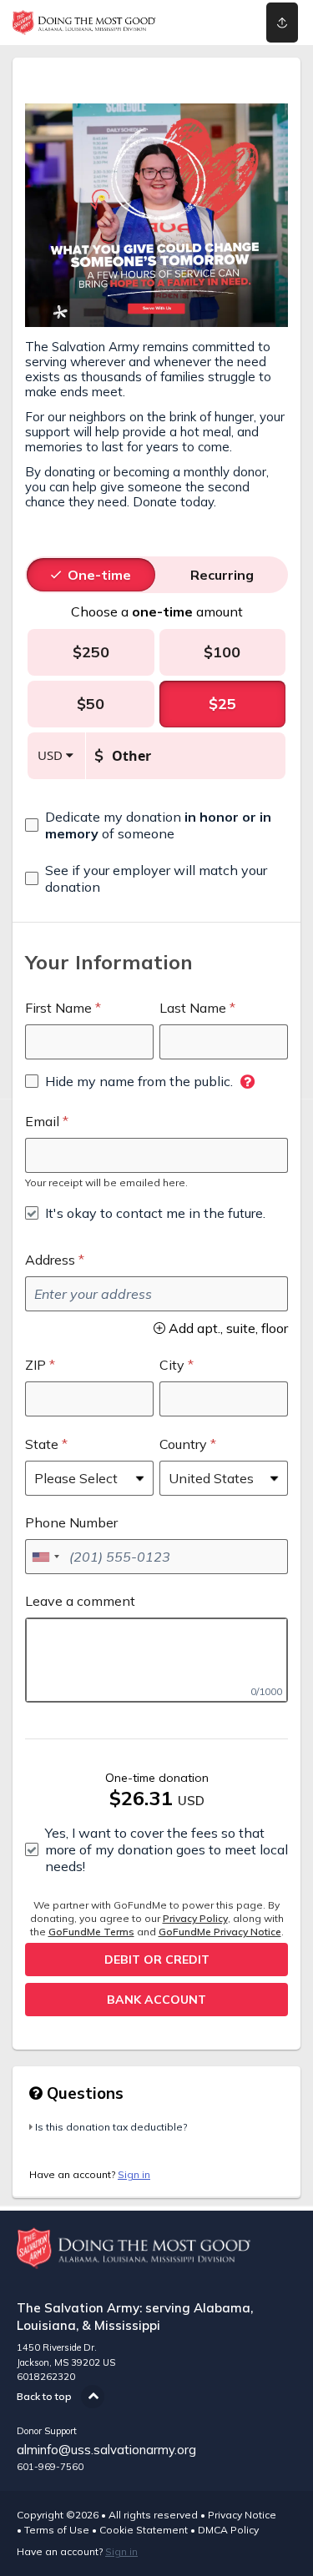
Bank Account (156, 2000)
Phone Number (71, 1522)
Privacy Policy (195, 1918)
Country (183, 1444)
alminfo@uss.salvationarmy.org (106, 2450)
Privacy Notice (242, 2515)
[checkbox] (156, 825)
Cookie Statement (144, 2530)
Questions (83, 2093)
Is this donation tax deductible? (111, 2127)
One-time (99, 575)
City (172, 1365)
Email (42, 1121)
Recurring (222, 575)
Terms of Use (57, 2530)
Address (50, 1260)
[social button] (282, 23)
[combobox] (45, 1557)
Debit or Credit (157, 1960)
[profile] (227, 23)
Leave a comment (80, 1601)
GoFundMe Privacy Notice (220, 1932)
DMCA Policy (228, 2530)
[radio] (99, 575)
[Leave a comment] (156, 1660)
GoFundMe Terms (91, 1932)
